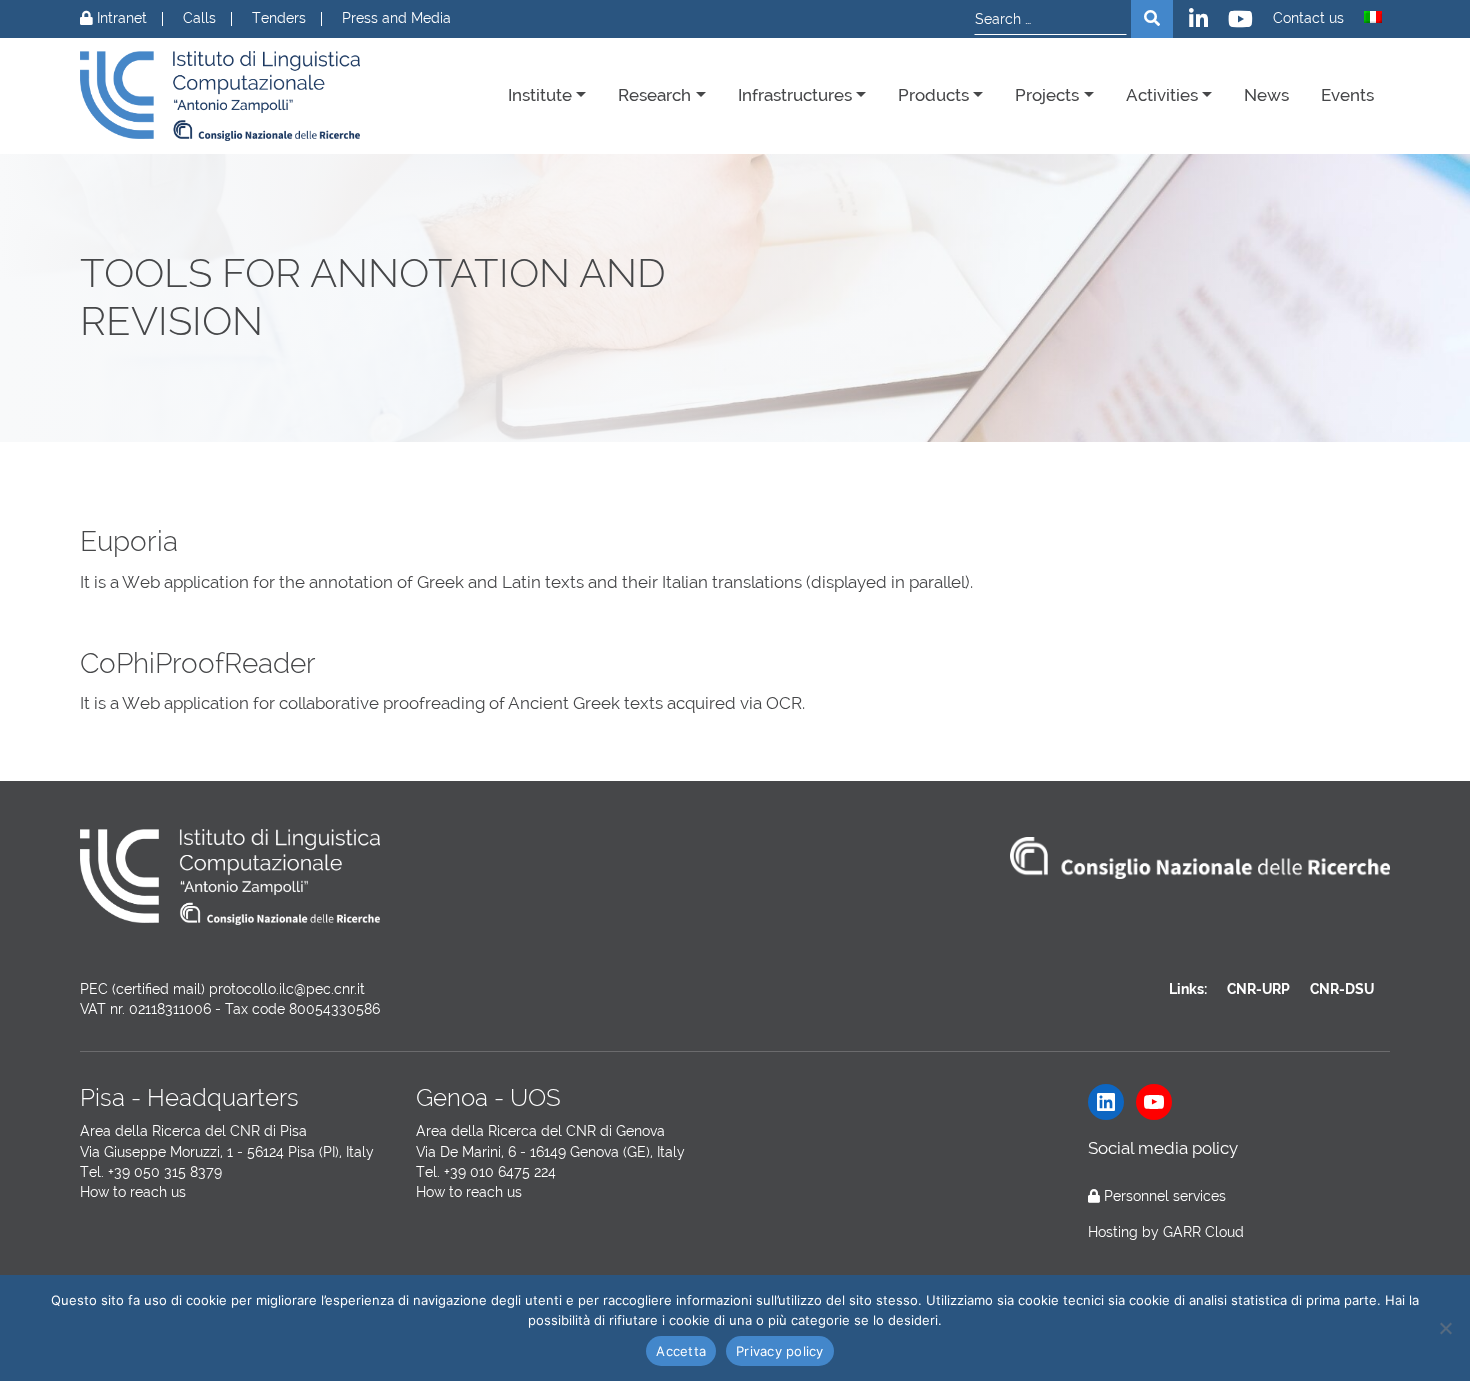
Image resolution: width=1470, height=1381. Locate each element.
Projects (1047, 95)
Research (654, 95)
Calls (199, 18)
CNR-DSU (1342, 989)
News (1266, 95)
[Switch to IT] (1373, 17)
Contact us (1308, 18)
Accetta (681, 1351)
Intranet (120, 18)
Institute (540, 95)
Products (933, 95)
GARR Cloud (1203, 1232)
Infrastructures (795, 95)
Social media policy (1163, 1148)
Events (1347, 95)
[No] (1445, 1328)
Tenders (279, 18)
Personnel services (1165, 1196)
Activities (1162, 95)
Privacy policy (780, 1351)
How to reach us (133, 1192)
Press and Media (396, 18)
